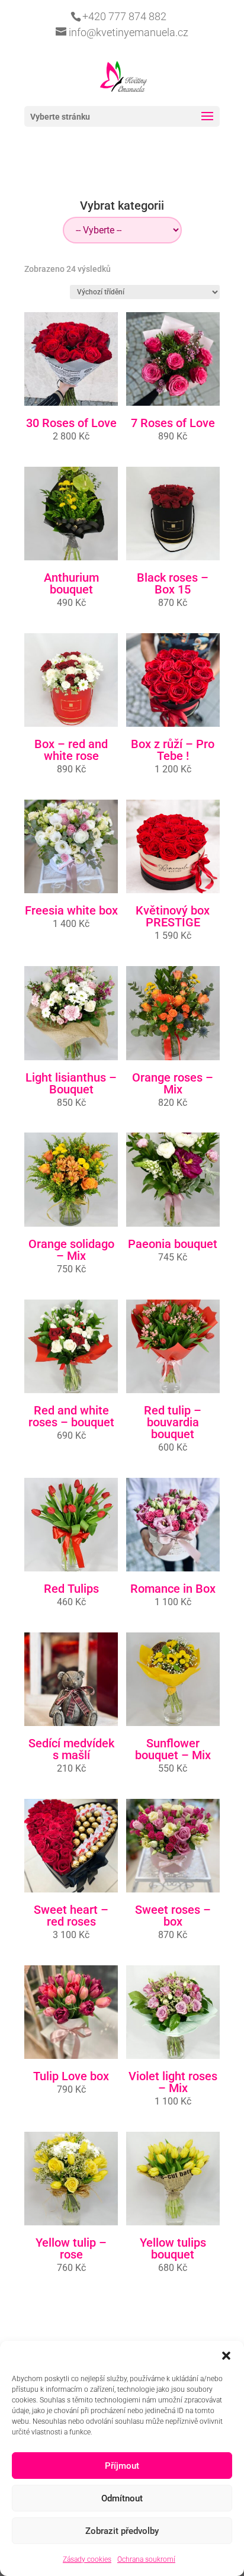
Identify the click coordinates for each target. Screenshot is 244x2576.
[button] (226, 2356)
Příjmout (122, 2466)
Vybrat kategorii (122, 206)
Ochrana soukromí (146, 2559)
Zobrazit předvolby (122, 2531)
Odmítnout (122, 2498)
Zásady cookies (87, 2559)
